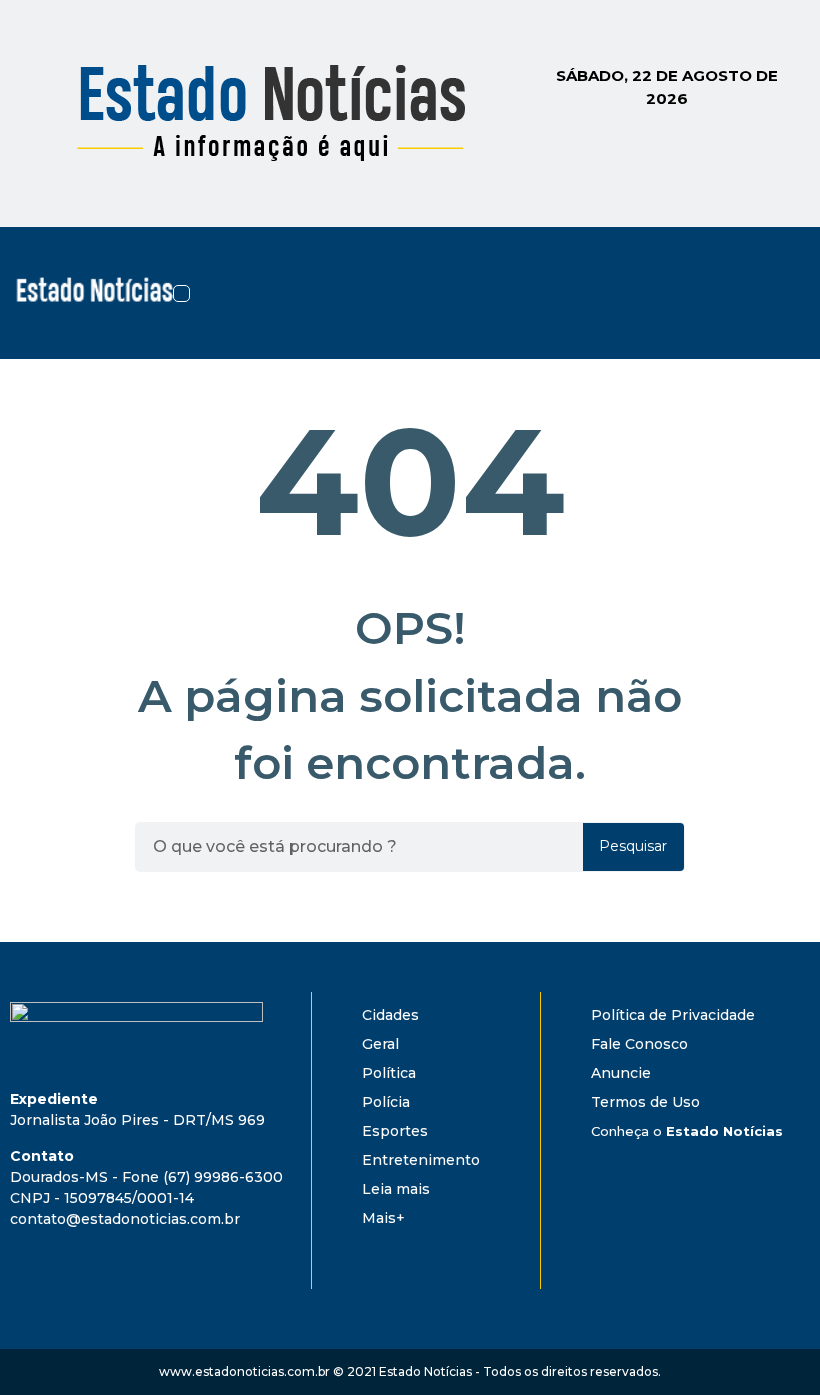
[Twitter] (716, 318)
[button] (181, 293)
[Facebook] (716, 262)
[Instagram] (770, 262)
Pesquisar (633, 846)
